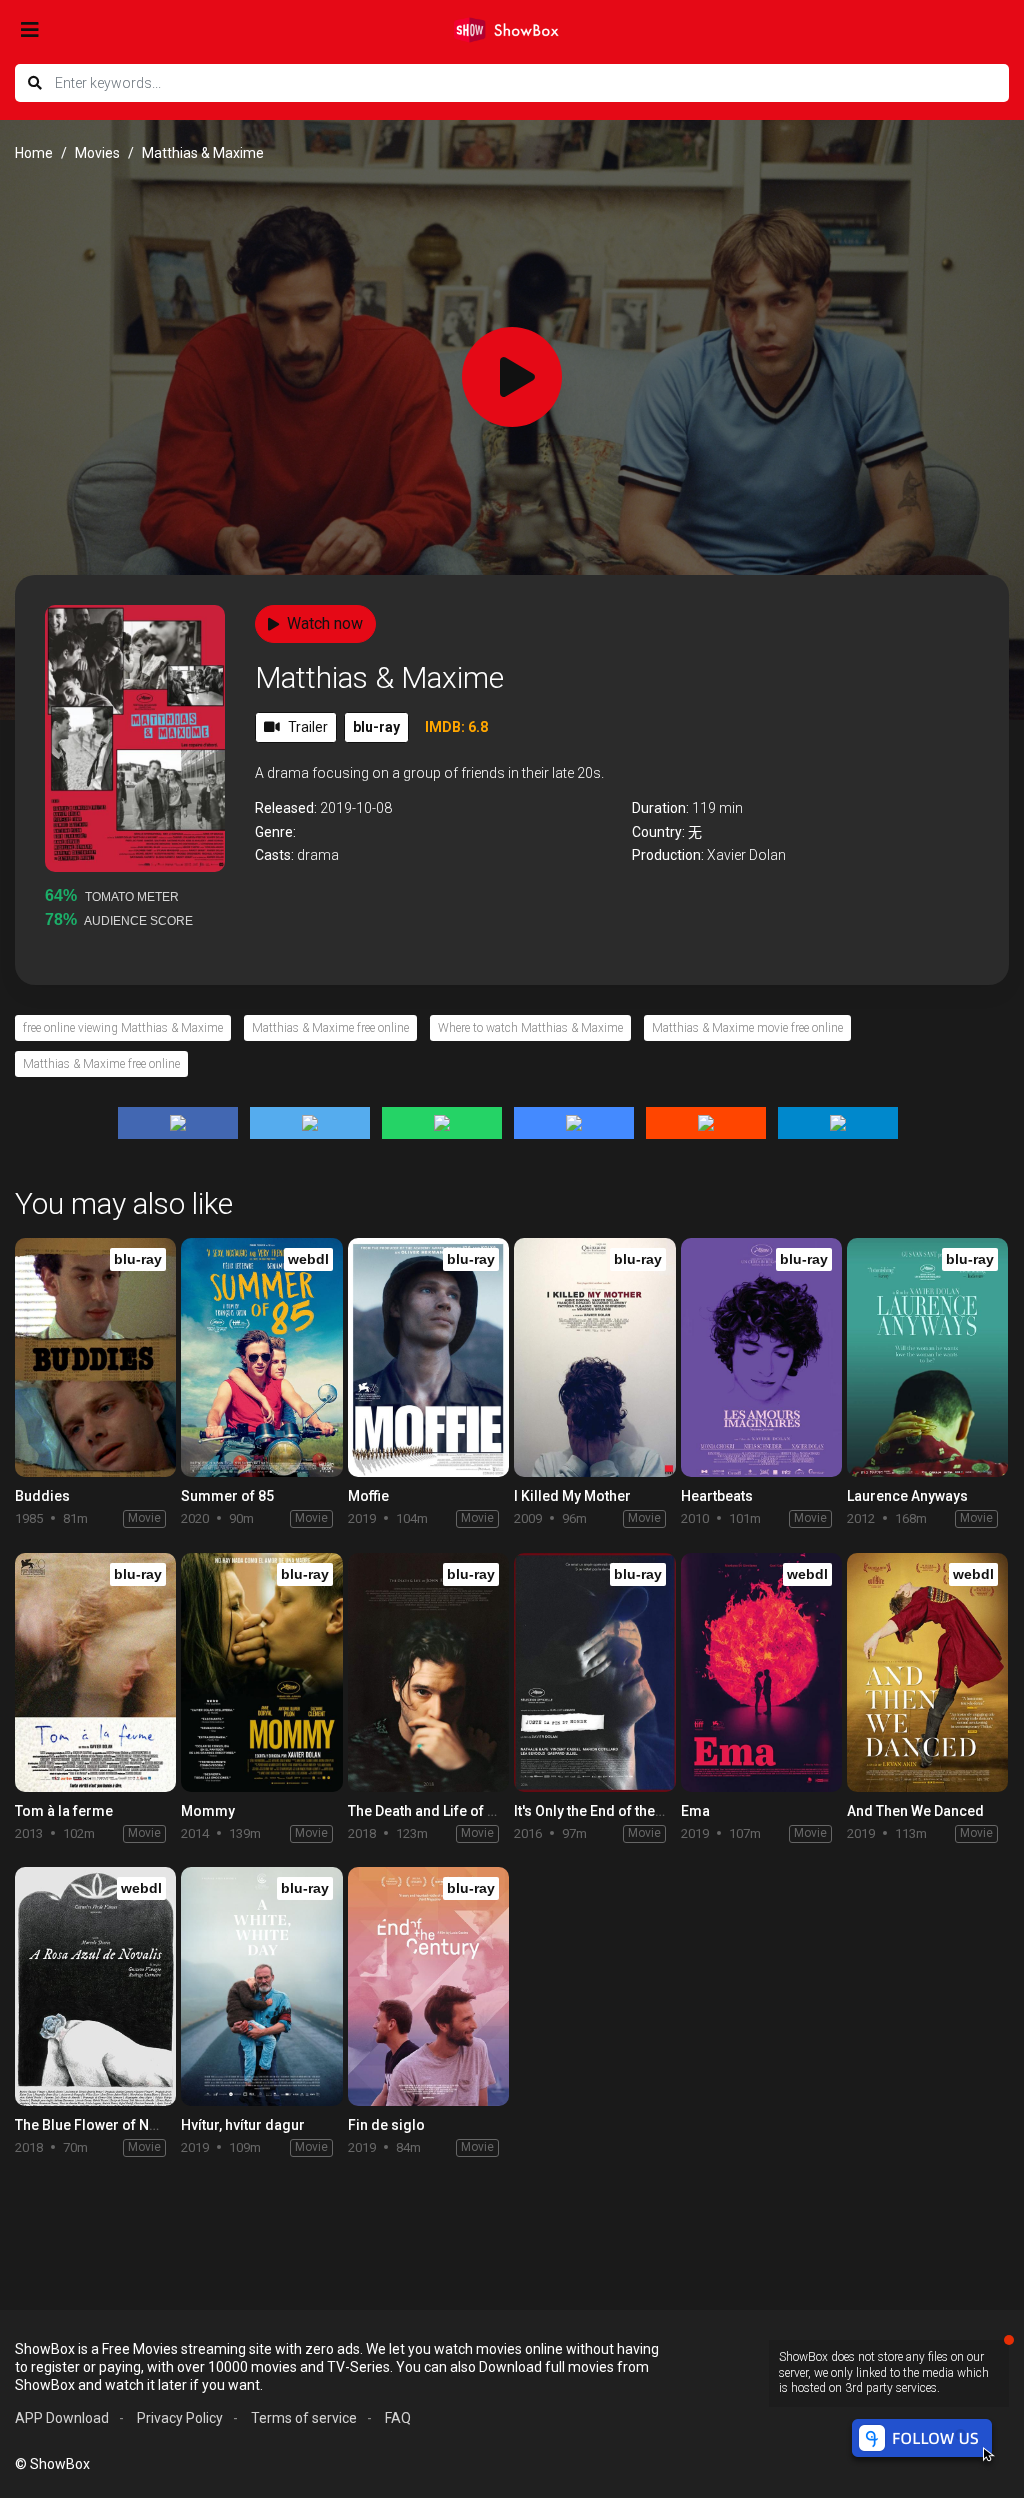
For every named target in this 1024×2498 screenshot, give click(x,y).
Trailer (308, 727)
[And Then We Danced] (927, 1672)
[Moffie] (428, 1357)
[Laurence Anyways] (927, 1357)
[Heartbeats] (761, 1357)
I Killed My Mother (572, 1496)
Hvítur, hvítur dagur (243, 2125)
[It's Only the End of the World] (594, 1672)
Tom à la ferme (64, 1811)
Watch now (325, 623)
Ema (695, 1811)
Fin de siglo (386, 2125)
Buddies (42, 1496)
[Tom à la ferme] (95, 1672)
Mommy (208, 1811)
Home (34, 153)
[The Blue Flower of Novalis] (95, 1986)
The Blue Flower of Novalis (102, 2125)
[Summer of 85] (261, 1357)
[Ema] (761, 1672)
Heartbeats (717, 1496)
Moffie (368, 1496)
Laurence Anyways (907, 1496)
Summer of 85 (227, 1496)
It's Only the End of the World (606, 1811)
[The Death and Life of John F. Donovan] (428, 1672)
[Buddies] (95, 1357)
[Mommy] (261, 1672)
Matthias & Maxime (379, 677)
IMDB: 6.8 (456, 727)
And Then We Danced (915, 1811)
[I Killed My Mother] (594, 1357)
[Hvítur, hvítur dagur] (261, 1986)
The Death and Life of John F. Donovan (471, 1811)
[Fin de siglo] (428, 1986)
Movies (97, 153)
